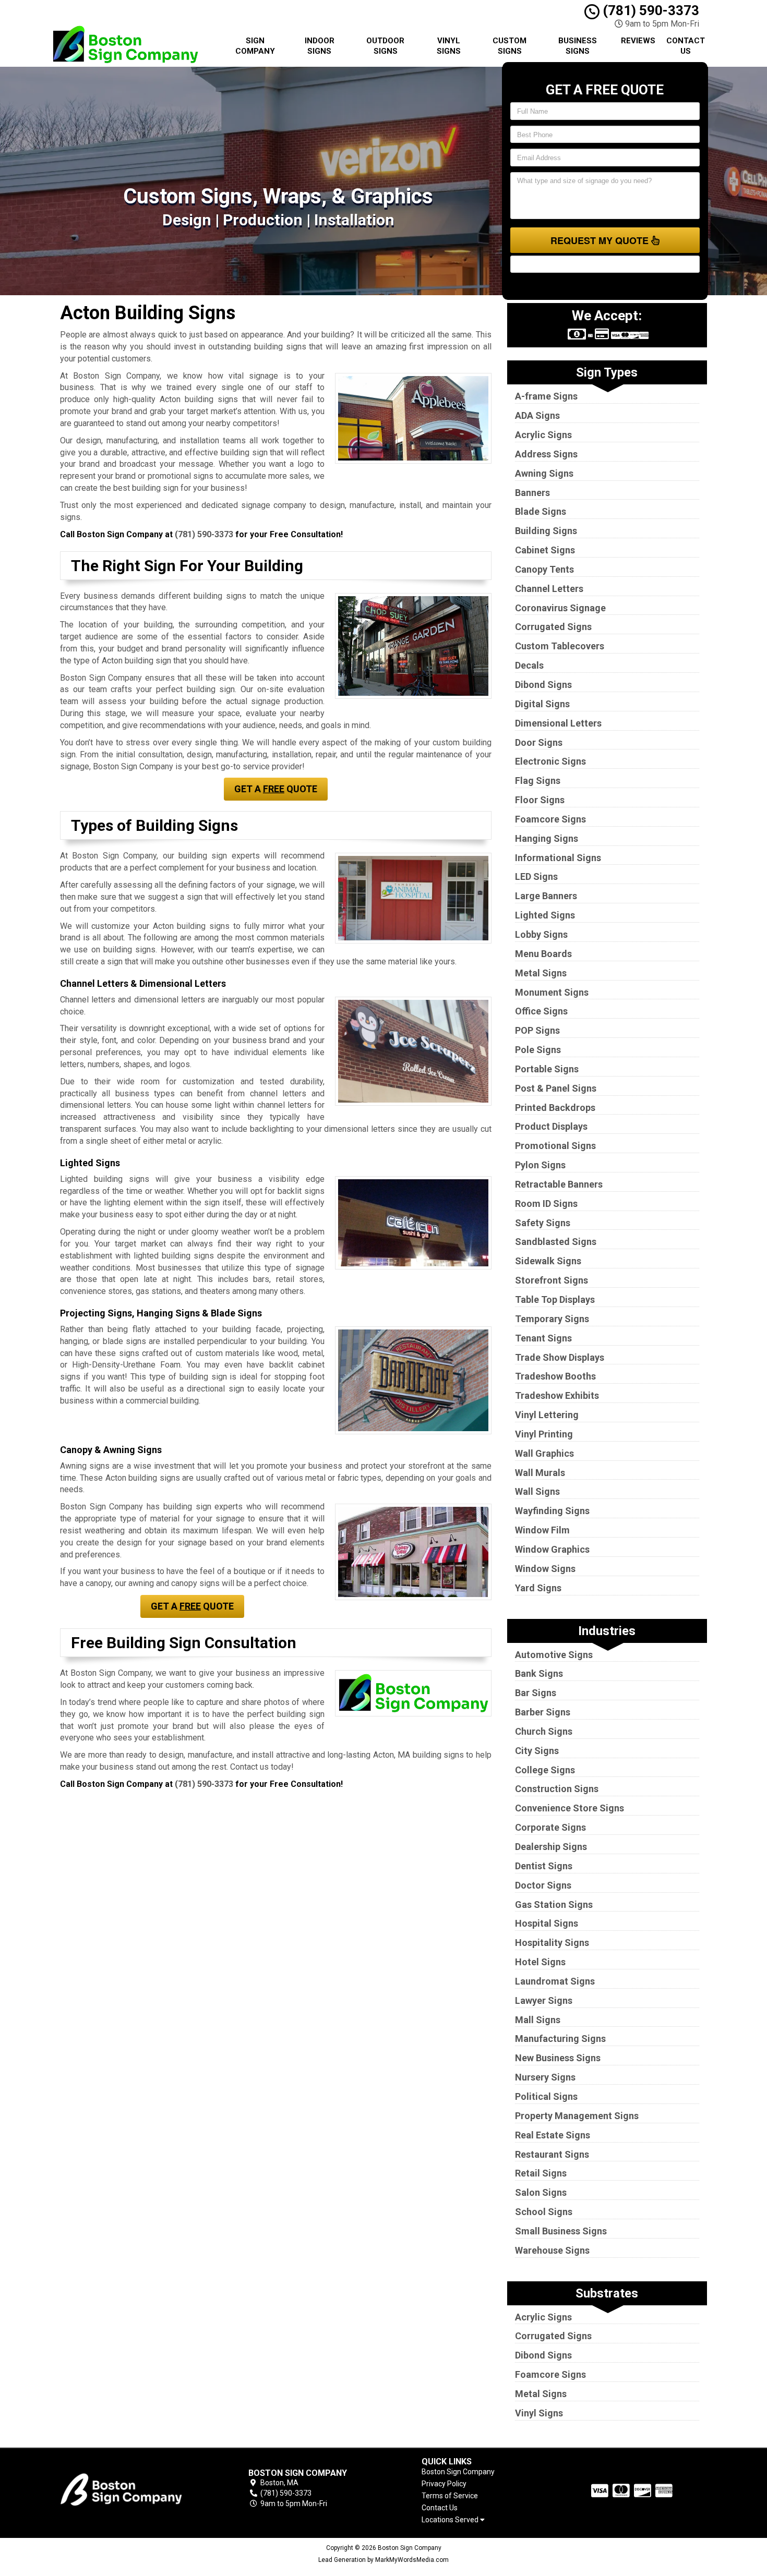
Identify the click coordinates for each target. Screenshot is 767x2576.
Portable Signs (547, 1069)
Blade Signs (541, 511)
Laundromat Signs (555, 1981)
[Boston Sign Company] (135, 2488)
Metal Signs (541, 973)
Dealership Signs (551, 1847)
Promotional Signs (555, 1146)
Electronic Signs (550, 761)
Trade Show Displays (560, 1357)
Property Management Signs (577, 2116)
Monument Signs (552, 992)
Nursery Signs (545, 2077)
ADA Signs (537, 415)
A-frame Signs (546, 396)
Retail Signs (541, 2173)
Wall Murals (540, 1473)
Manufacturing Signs (560, 2039)
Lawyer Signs (544, 2000)
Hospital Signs (547, 1923)
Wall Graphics (544, 1453)
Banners (532, 493)
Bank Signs (539, 1673)
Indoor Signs (320, 46)
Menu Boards (543, 954)
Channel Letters (549, 589)
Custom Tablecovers (560, 646)
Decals (529, 665)
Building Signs (546, 531)
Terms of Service (450, 2496)
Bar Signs (536, 1693)
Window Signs (545, 1569)
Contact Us (686, 46)
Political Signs (546, 2096)
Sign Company (255, 46)
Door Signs (539, 742)
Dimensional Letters (558, 723)
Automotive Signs (554, 1655)
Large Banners (546, 896)
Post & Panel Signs (556, 1088)
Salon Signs (541, 2192)
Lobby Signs (541, 934)
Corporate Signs (550, 1827)
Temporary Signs (552, 1319)
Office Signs (541, 1011)
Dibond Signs (543, 685)
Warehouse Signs (552, 2250)
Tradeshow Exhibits (557, 1395)
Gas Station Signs (554, 1904)
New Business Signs (558, 2058)
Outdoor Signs (385, 46)
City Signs (537, 1751)
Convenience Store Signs (570, 1808)
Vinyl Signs (449, 46)
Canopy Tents (544, 569)
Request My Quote (601, 240)
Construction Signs (557, 1789)
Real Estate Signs (553, 2135)
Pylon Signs (540, 1165)
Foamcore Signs (550, 819)
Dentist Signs (544, 1866)
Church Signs (544, 1731)
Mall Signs (538, 2020)
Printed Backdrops (555, 1108)
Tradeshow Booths (555, 1376)
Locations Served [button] (451, 2520)
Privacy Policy (444, 2484)
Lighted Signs (545, 915)
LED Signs (536, 876)
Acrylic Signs (543, 435)
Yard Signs (538, 1588)
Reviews (638, 41)
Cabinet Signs (545, 550)
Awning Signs (544, 473)
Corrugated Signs (553, 627)
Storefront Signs (552, 1280)
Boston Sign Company (458, 2472)
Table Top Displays (555, 1299)
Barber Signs (543, 1712)
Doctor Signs (543, 1885)
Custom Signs (510, 46)
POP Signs (537, 1030)
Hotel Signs (540, 1962)
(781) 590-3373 (649, 10)
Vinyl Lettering (547, 1415)
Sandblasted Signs (556, 1242)
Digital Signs (542, 704)
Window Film (542, 1530)
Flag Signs (538, 781)
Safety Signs (543, 1223)
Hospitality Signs (552, 1943)
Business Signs (578, 46)
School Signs (544, 2212)
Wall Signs (537, 1491)
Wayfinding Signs (552, 1511)
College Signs (545, 1770)
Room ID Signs (546, 1204)
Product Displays (551, 1126)
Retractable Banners (559, 1184)
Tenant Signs (543, 1338)
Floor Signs (540, 800)
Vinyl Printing (544, 1434)
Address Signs (546, 454)
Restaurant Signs (552, 2154)
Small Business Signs (561, 2231)
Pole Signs (538, 1050)
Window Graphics (552, 1549)
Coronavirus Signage (560, 608)
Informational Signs (558, 858)
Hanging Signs (547, 838)
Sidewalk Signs (548, 1261)
